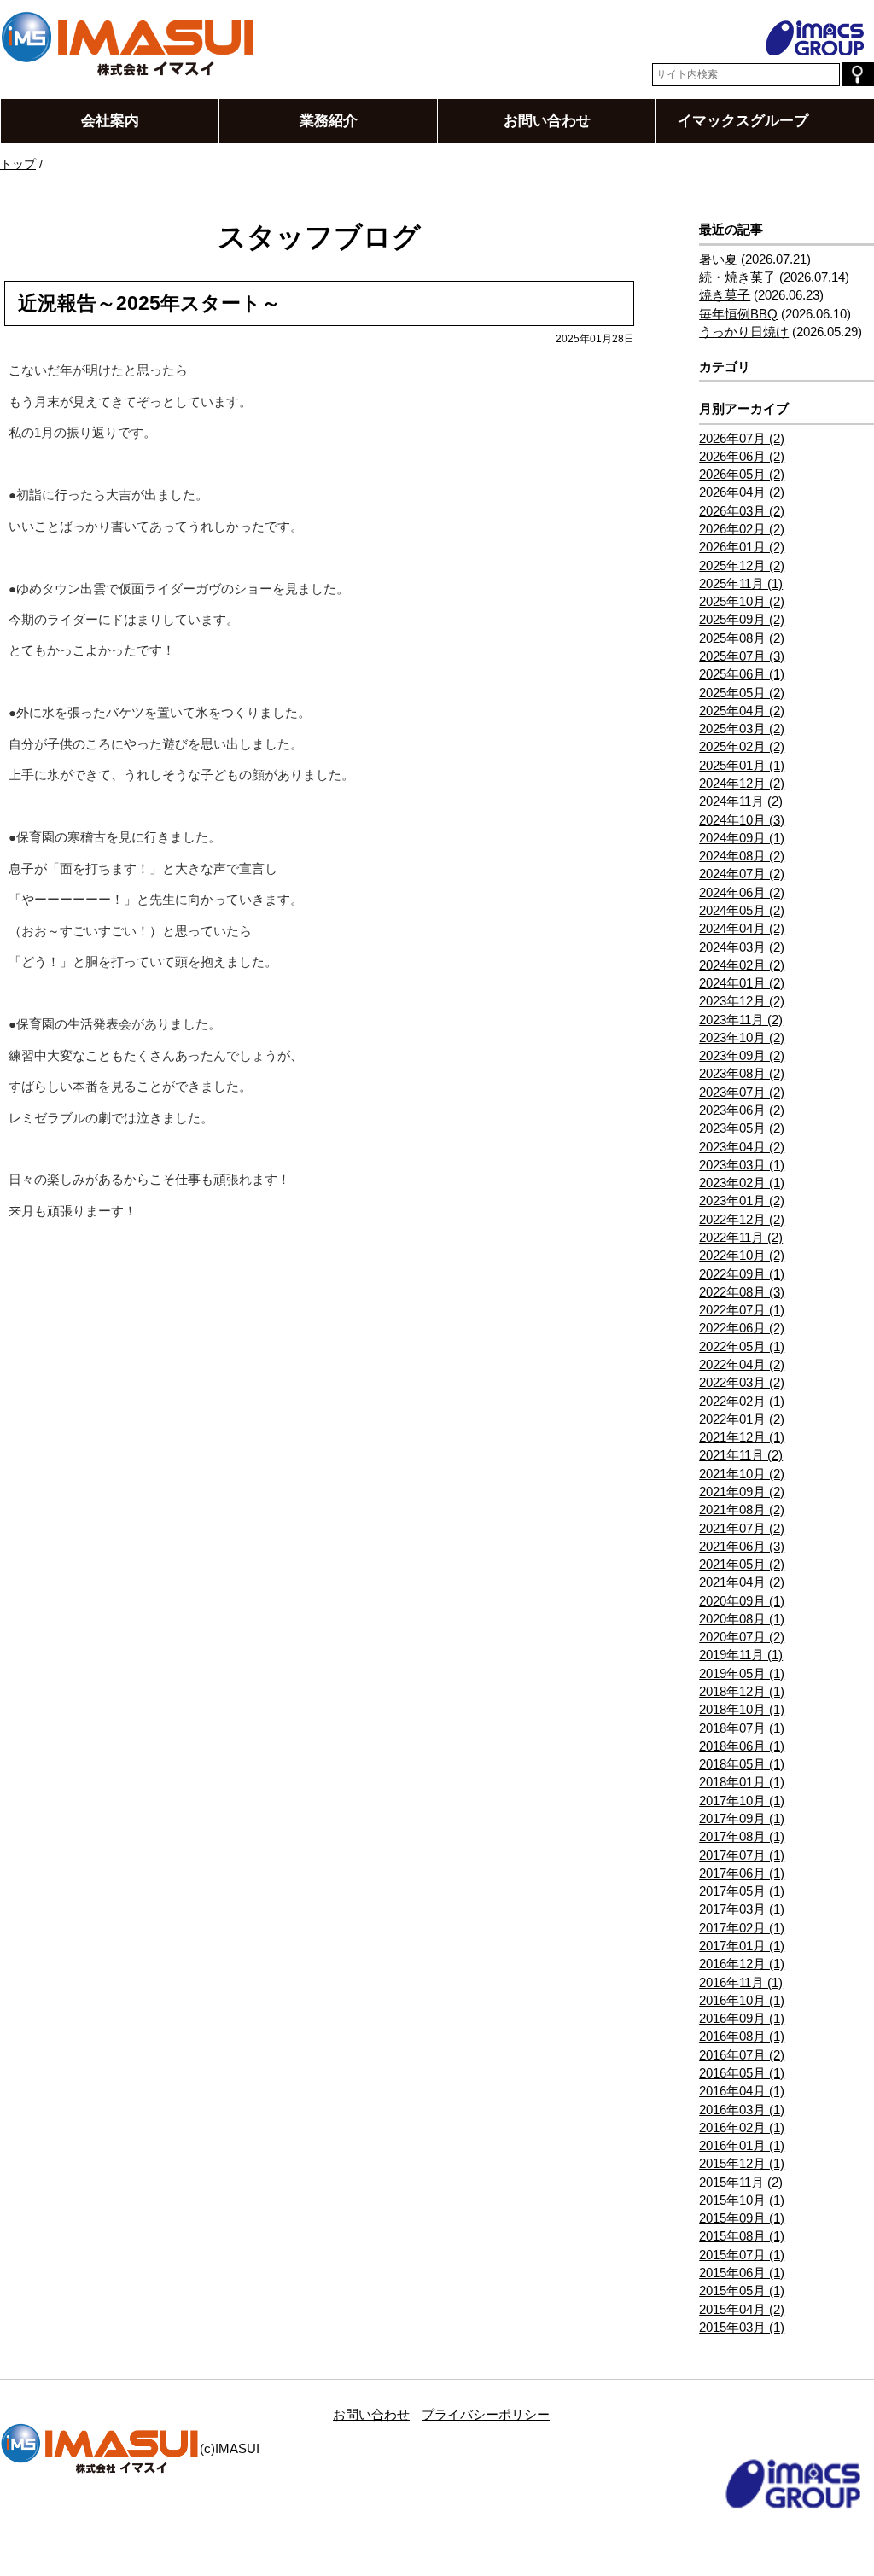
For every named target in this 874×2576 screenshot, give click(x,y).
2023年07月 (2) (742, 1092)
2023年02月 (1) (742, 1183)
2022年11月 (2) (741, 1237)
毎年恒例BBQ (738, 314)
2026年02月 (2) (742, 529)
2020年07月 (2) (742, 1637)
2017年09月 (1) (742, 1818)
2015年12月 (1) (742, 2163)
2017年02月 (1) (742, 1928)
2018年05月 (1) (742, 1764)
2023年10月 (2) (742, 1037)
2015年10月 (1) (742, 2200)
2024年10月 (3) (742, 820)
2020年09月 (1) (742, 1601)
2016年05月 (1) (742, 2073)
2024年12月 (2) (742, 783)
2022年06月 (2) (742, 1328)
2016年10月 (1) (742, 2000)
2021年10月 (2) (742, 1474)
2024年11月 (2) (741, 801)
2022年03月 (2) (742, 1382)
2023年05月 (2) (742, 1128)
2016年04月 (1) (742, 2091)
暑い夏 (718, 259)
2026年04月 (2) (742, 492)
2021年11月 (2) (741, 1455)
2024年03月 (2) (742, 947)
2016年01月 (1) (742, 2145)
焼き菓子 (725, 295)
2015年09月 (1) (742, 2218)
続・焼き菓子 (737, 277)
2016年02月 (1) (742, 2127)
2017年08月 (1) (742, 1836)
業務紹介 (329, 120)
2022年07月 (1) (742, 1310)
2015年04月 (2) (742, 2309)
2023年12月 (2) (742, 1001)
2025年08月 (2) (742, 638)
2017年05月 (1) (742, 1891)
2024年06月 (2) (742, 892)
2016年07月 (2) (742, 2055)
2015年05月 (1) (742, 2290)
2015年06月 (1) (742, 2273)
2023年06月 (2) (742, 1110)
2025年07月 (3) (742, 656)
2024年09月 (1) (742, 838)
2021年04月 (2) (742, 1582)
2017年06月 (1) (742, 1873)
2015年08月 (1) (742, 2236)
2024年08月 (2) (742, 856)
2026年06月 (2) (742, 456)
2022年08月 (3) (742, 1292)
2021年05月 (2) (742, 1564)
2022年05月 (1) (742, 1346)
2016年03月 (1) (742, 2110)
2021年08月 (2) (742, 1509)
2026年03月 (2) (742, 511)
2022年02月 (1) (742, 1401)
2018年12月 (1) (742, 1691)
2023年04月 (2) (742, 1147)
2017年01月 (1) (742, 1946)
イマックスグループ (743, 120)
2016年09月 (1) (742, 2018)
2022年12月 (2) (742, 1219)
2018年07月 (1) (742, 1728)
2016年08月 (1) (742, 2036)
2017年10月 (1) (742, 1801)
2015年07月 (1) (742, 2255)
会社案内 (110, 120)
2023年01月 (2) (742, 1201)
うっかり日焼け (744, 332)
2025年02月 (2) (742, 746)
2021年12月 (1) (742, 1437)
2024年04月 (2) (742, 928)
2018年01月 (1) (742, 1782)
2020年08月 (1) (742, 1619)
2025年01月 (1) (742, 765)
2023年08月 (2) (742, 1073)
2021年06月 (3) (742, 1546)
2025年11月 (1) (741, 583)
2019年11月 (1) (741, 1655)
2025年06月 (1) (742, 674)
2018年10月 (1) (742, 1709)
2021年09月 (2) (742, 1492)
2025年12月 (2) (742, 565)
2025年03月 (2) (742, 729)
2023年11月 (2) (741, 1020)
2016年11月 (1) (741, 1982)
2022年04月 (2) (742, 1364)
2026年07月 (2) (742, 438)
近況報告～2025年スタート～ (149, 303)
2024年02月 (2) (742, 965)
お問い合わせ (547, 120)
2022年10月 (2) (742, 1255)
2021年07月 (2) (742, 1528)
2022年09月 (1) (742, 1274)
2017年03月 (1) (742, 1909)
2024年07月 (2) (742, 874)
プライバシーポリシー (486, 2414)
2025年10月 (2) (742, 601)
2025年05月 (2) (742, 693)
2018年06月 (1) (742, 1746)
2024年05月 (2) (742, 910)
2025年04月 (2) (742, 711)
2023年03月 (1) (742, 1165)
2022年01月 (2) (742, 1419)
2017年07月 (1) (742, 1855)
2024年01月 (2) (742, 983)
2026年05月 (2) (742, 474)
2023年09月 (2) (742, 1055)
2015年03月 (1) (742, 2327)
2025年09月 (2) (742, 619)
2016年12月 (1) (742, 1964)
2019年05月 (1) (742, 1673)
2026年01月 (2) (742, 547)
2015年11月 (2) (741, 2182)
